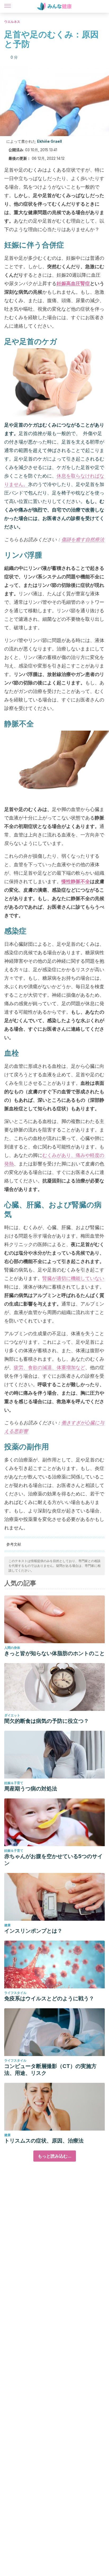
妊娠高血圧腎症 (73, 283)
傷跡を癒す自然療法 (83, 539)
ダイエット (12, 1715)
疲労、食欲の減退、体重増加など (49, 1367)
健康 (7, 1925)
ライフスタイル (15, 1993)
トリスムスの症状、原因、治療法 (44, 2141)
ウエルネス (12, 22)
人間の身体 (12, 1648)
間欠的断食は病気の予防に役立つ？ (47, 1721)
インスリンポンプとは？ (33, 1931)
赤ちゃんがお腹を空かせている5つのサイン (53, 1860)
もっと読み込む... (55, 2156)
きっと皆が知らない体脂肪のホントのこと (54, 1653)
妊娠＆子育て (14, 1783)
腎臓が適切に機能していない (73, 1278)
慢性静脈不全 (76, 881)
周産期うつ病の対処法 (31, 1789)
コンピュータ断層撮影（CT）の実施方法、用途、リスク (50, 2070)
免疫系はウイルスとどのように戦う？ (49, 1998)
